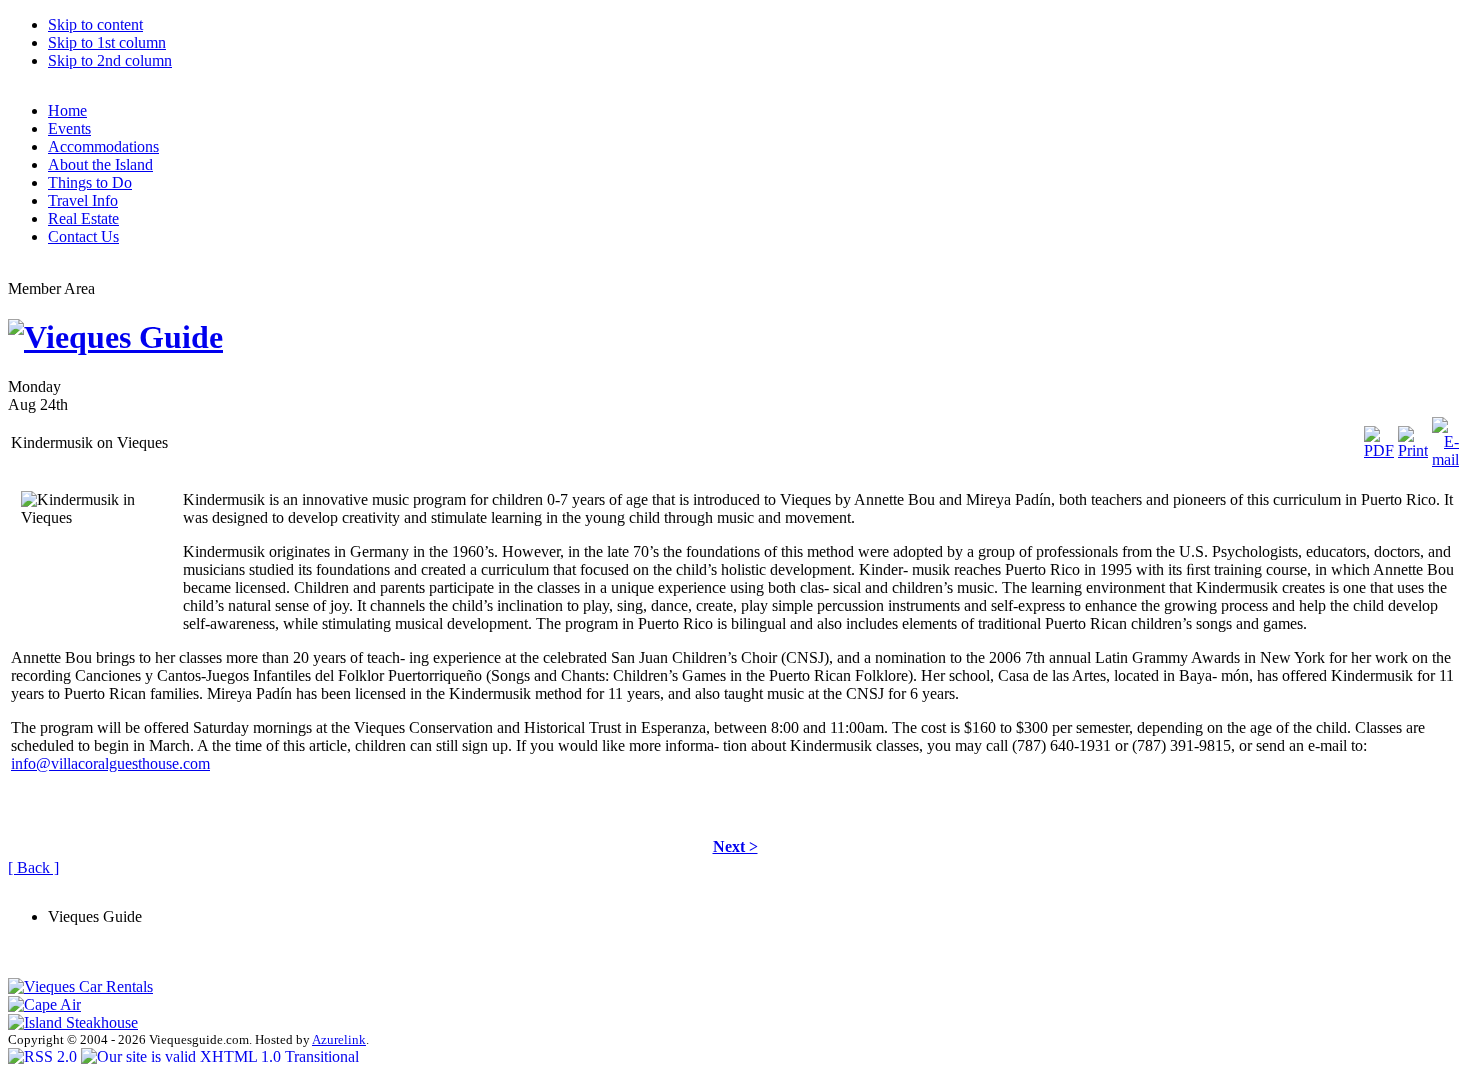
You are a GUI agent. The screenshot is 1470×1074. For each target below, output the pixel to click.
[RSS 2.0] (44, 1056)
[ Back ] (33, 867)
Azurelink (339, 1039)
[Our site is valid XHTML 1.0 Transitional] (220, 1056)
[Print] (1413, 437)
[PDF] (1379, 437)
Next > (735, 846)
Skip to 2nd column (110, 60)
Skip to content (95, 24)
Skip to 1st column (107, 42)
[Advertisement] (242, 884)
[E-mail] (1445, 437)
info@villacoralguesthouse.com (110, 763)
